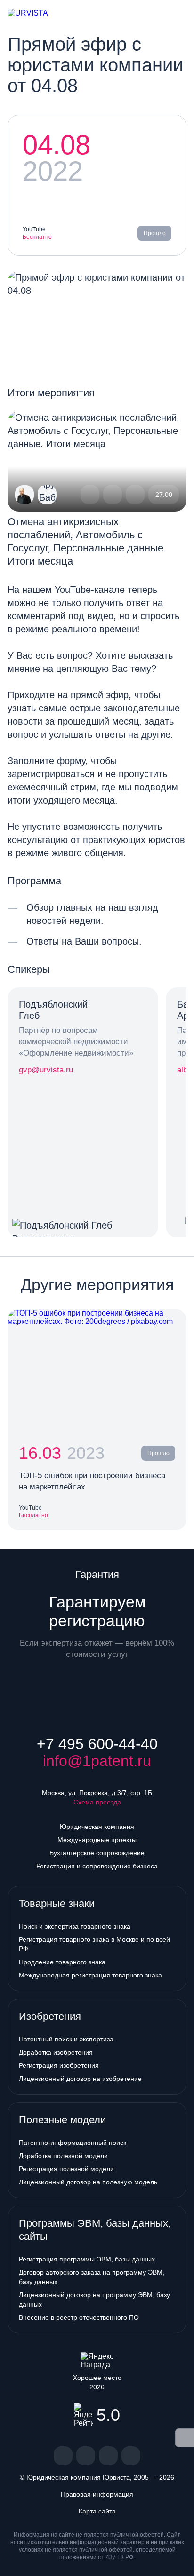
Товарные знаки (57, 1903)
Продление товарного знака (62, 1962)
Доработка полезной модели (63, 2156)
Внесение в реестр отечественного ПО (79, 2317)
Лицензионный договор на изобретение (80, 2079)
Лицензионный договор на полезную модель (88, 2182)
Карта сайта (97, 2511)
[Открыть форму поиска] (164, 13)
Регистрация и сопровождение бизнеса (97, 1866)
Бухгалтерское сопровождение (97, 1853)
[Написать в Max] (132, 13)
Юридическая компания (97, 1827)
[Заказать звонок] (149, 13)
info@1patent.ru (97, 1761)
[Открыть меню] (179, 13)
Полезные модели (62, 2120)
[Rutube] (108, 2456)
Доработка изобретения (56, 2052)
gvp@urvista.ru (46, 1070)
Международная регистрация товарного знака (90, 1975)
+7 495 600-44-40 (97, 1744)
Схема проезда (97, 1802)
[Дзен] (86, 2456)
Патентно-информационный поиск (73, 2143)
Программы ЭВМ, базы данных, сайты (95, 2230)
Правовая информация (97, 2494)
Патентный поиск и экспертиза (66, 2039)
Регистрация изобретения (59, 2065)
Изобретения (50, 2016)
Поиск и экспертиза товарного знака (75, 1926)
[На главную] (36, 13)
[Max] (131, 2456)
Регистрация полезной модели (66, 2169)
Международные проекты (97, 1840)
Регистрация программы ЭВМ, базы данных (87, 2259)
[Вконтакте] (63, 2456)
